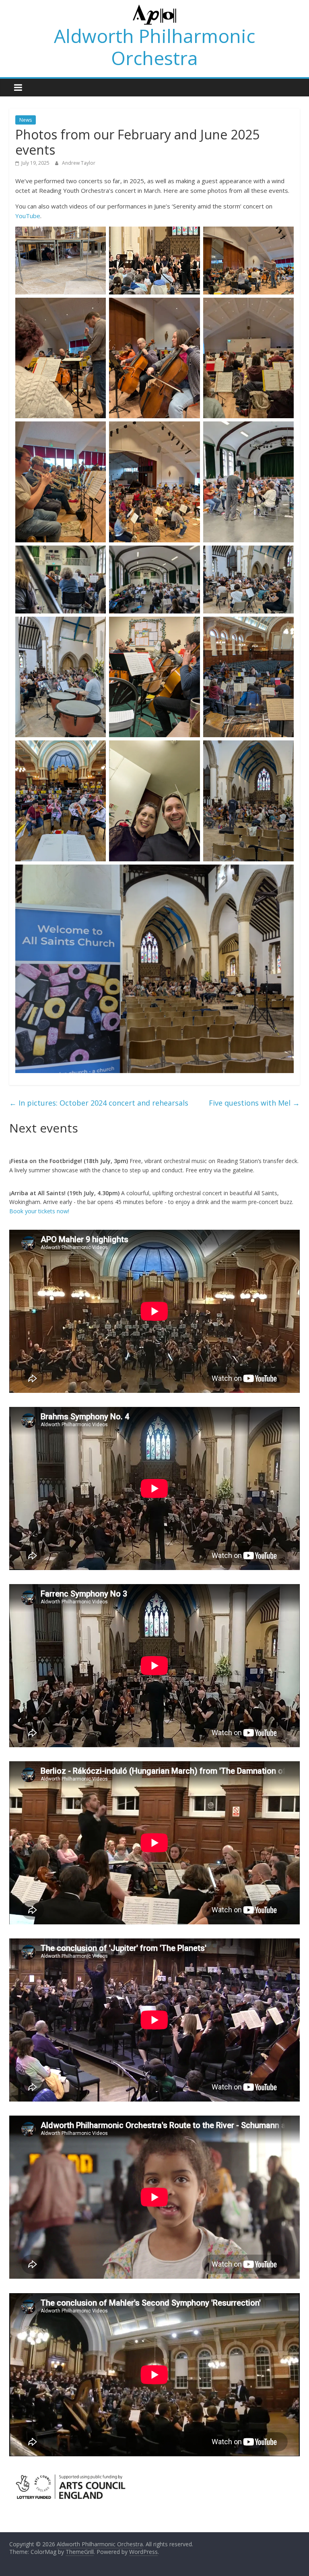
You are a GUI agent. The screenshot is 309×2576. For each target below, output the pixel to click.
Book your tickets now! (39, 1211)
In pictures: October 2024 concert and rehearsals (99, 1103)
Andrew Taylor (79, 163)
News (26, 120)
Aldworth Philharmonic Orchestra (154, 47)
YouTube (28, 216)
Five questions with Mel (254, 1103)
